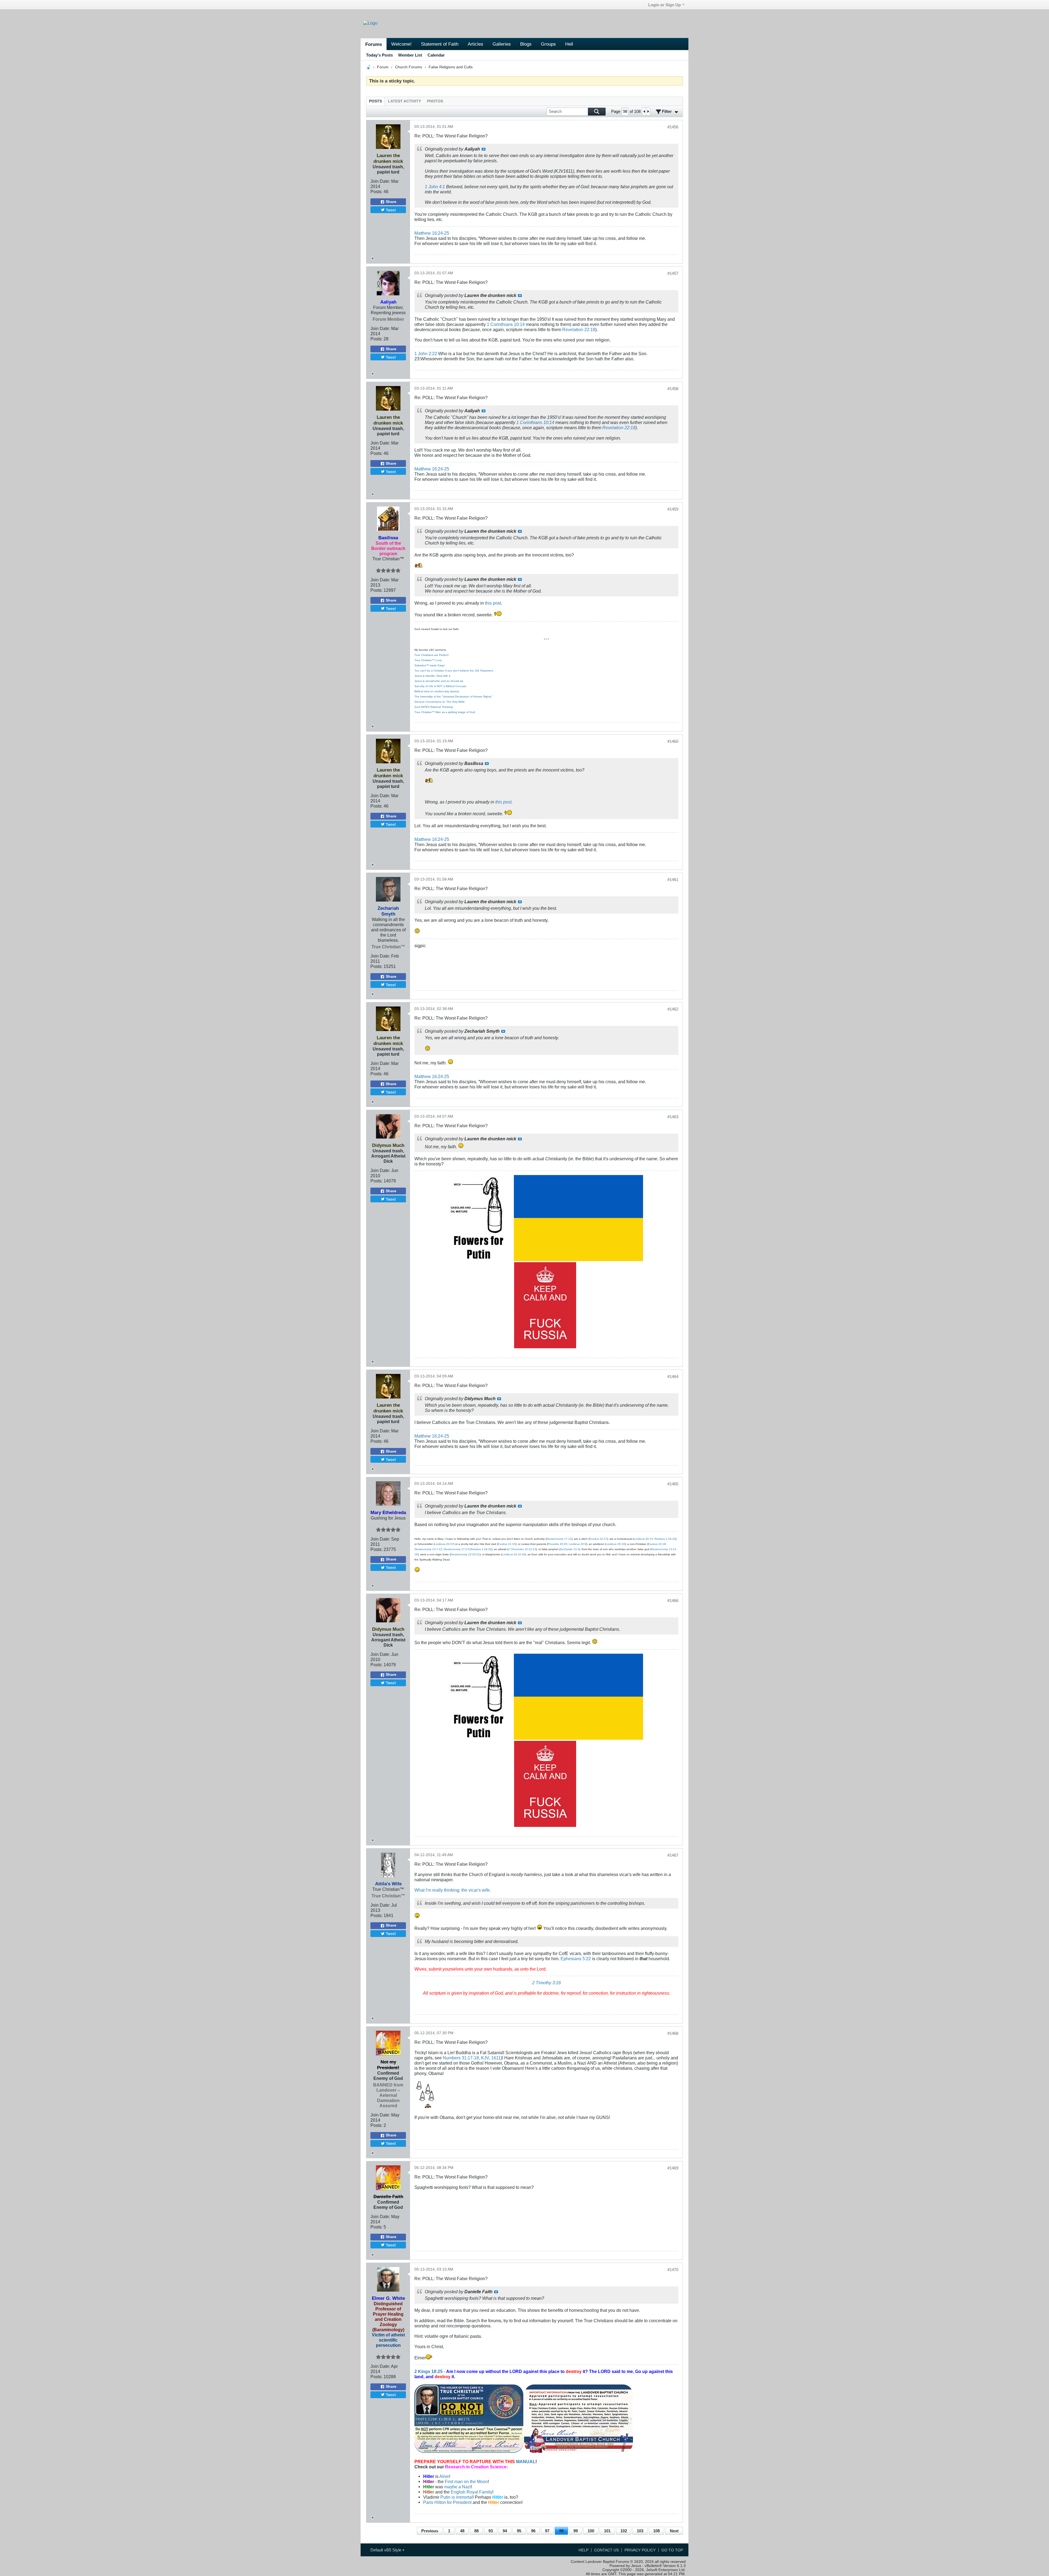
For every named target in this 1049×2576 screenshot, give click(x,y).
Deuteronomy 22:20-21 (465, 1554)
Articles (475, 44)
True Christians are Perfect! (432, 655)
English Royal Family (472, 2492)
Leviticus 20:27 (444, 1544)
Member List (410, 55)
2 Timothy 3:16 (546, 1983)
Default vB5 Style (386, 2550)
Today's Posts (379, 55)
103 (640, 2531)
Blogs (526, 44)
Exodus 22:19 (657, 1544)
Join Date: (380, 181)
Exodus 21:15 (507, 1544)
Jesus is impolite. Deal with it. (433, 676)
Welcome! (401, 44)
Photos (435, 101)
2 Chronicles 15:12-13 (522, 1549)
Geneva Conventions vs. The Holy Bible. (440, 702)
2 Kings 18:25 (428, 2371)
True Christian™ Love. (428, 660)
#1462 (673, 1009)
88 (476, 2531)
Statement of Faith (440, 44)
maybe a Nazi (458, 2487)
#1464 (673, 1377)
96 (533, 2531)
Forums (374, 44)
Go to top (672, 2550)
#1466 (673, 1601)
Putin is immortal (456, 2497)
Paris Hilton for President (447, 2502)
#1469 (673, 2168)
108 (656, 2531)
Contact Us (606, 2550)
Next (674, 2531)
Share (391, 202)
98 (561, 2531)
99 (576, 2531)
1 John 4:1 (435, 187)
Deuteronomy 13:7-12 (428, 1549)
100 (591, 2531)
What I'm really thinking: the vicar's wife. (453, 1890)
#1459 (673, 509)
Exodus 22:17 (598, 1539)
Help (584, 2550)
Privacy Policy (640, 2550)
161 (495, 2058)
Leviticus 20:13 (643, 1539)
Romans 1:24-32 (665, 1539)
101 (607, 2531)
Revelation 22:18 (579, 329)
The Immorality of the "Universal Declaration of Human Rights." (454, 697)
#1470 (673, 2270)
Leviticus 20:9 (577, 1544)
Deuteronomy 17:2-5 (457, 1549)
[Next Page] (648, 111)
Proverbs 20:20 (557, 1544)
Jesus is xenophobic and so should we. (439, 681)
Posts (375, 101)
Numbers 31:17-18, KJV (466, 2058)
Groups (548, 44)
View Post (484, 149)
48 (462, 2531)
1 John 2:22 (426, 354)
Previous (430, 2531)
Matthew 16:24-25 (432, 233)
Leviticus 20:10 (615, 1544)
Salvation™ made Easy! (430, 665)
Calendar (436, 55)
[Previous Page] (644, 111)
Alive (444, 2476)
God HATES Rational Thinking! (434, 707)
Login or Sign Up (665, 5)
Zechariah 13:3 (570, 1549)
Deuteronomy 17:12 (559, 1539)
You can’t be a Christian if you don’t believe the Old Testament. (454, 671)
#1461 (673, 880)
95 (519, 2531)
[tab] (375, 101)
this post (493, 603)
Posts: (376, 192)
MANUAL (526, 2462)
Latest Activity (404, 101)
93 (491, 2531)
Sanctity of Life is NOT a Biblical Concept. (441, 686)
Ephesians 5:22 (576, 1959)
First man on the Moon (466, 2481)
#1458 (673, 389)
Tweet (391, 210)
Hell (569, 44)
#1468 (673, 2033)
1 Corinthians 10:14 (506, 324)
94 (505, 2531)
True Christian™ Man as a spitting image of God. (445, 712)
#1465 (673, 1484)
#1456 (673, 127)
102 (624, 2531)
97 (547, 2531)
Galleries (502, 44)
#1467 (673, 1855)
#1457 (673, 273)
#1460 (673, 741)
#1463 (673, 1117)
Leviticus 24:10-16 (513, 1554)
